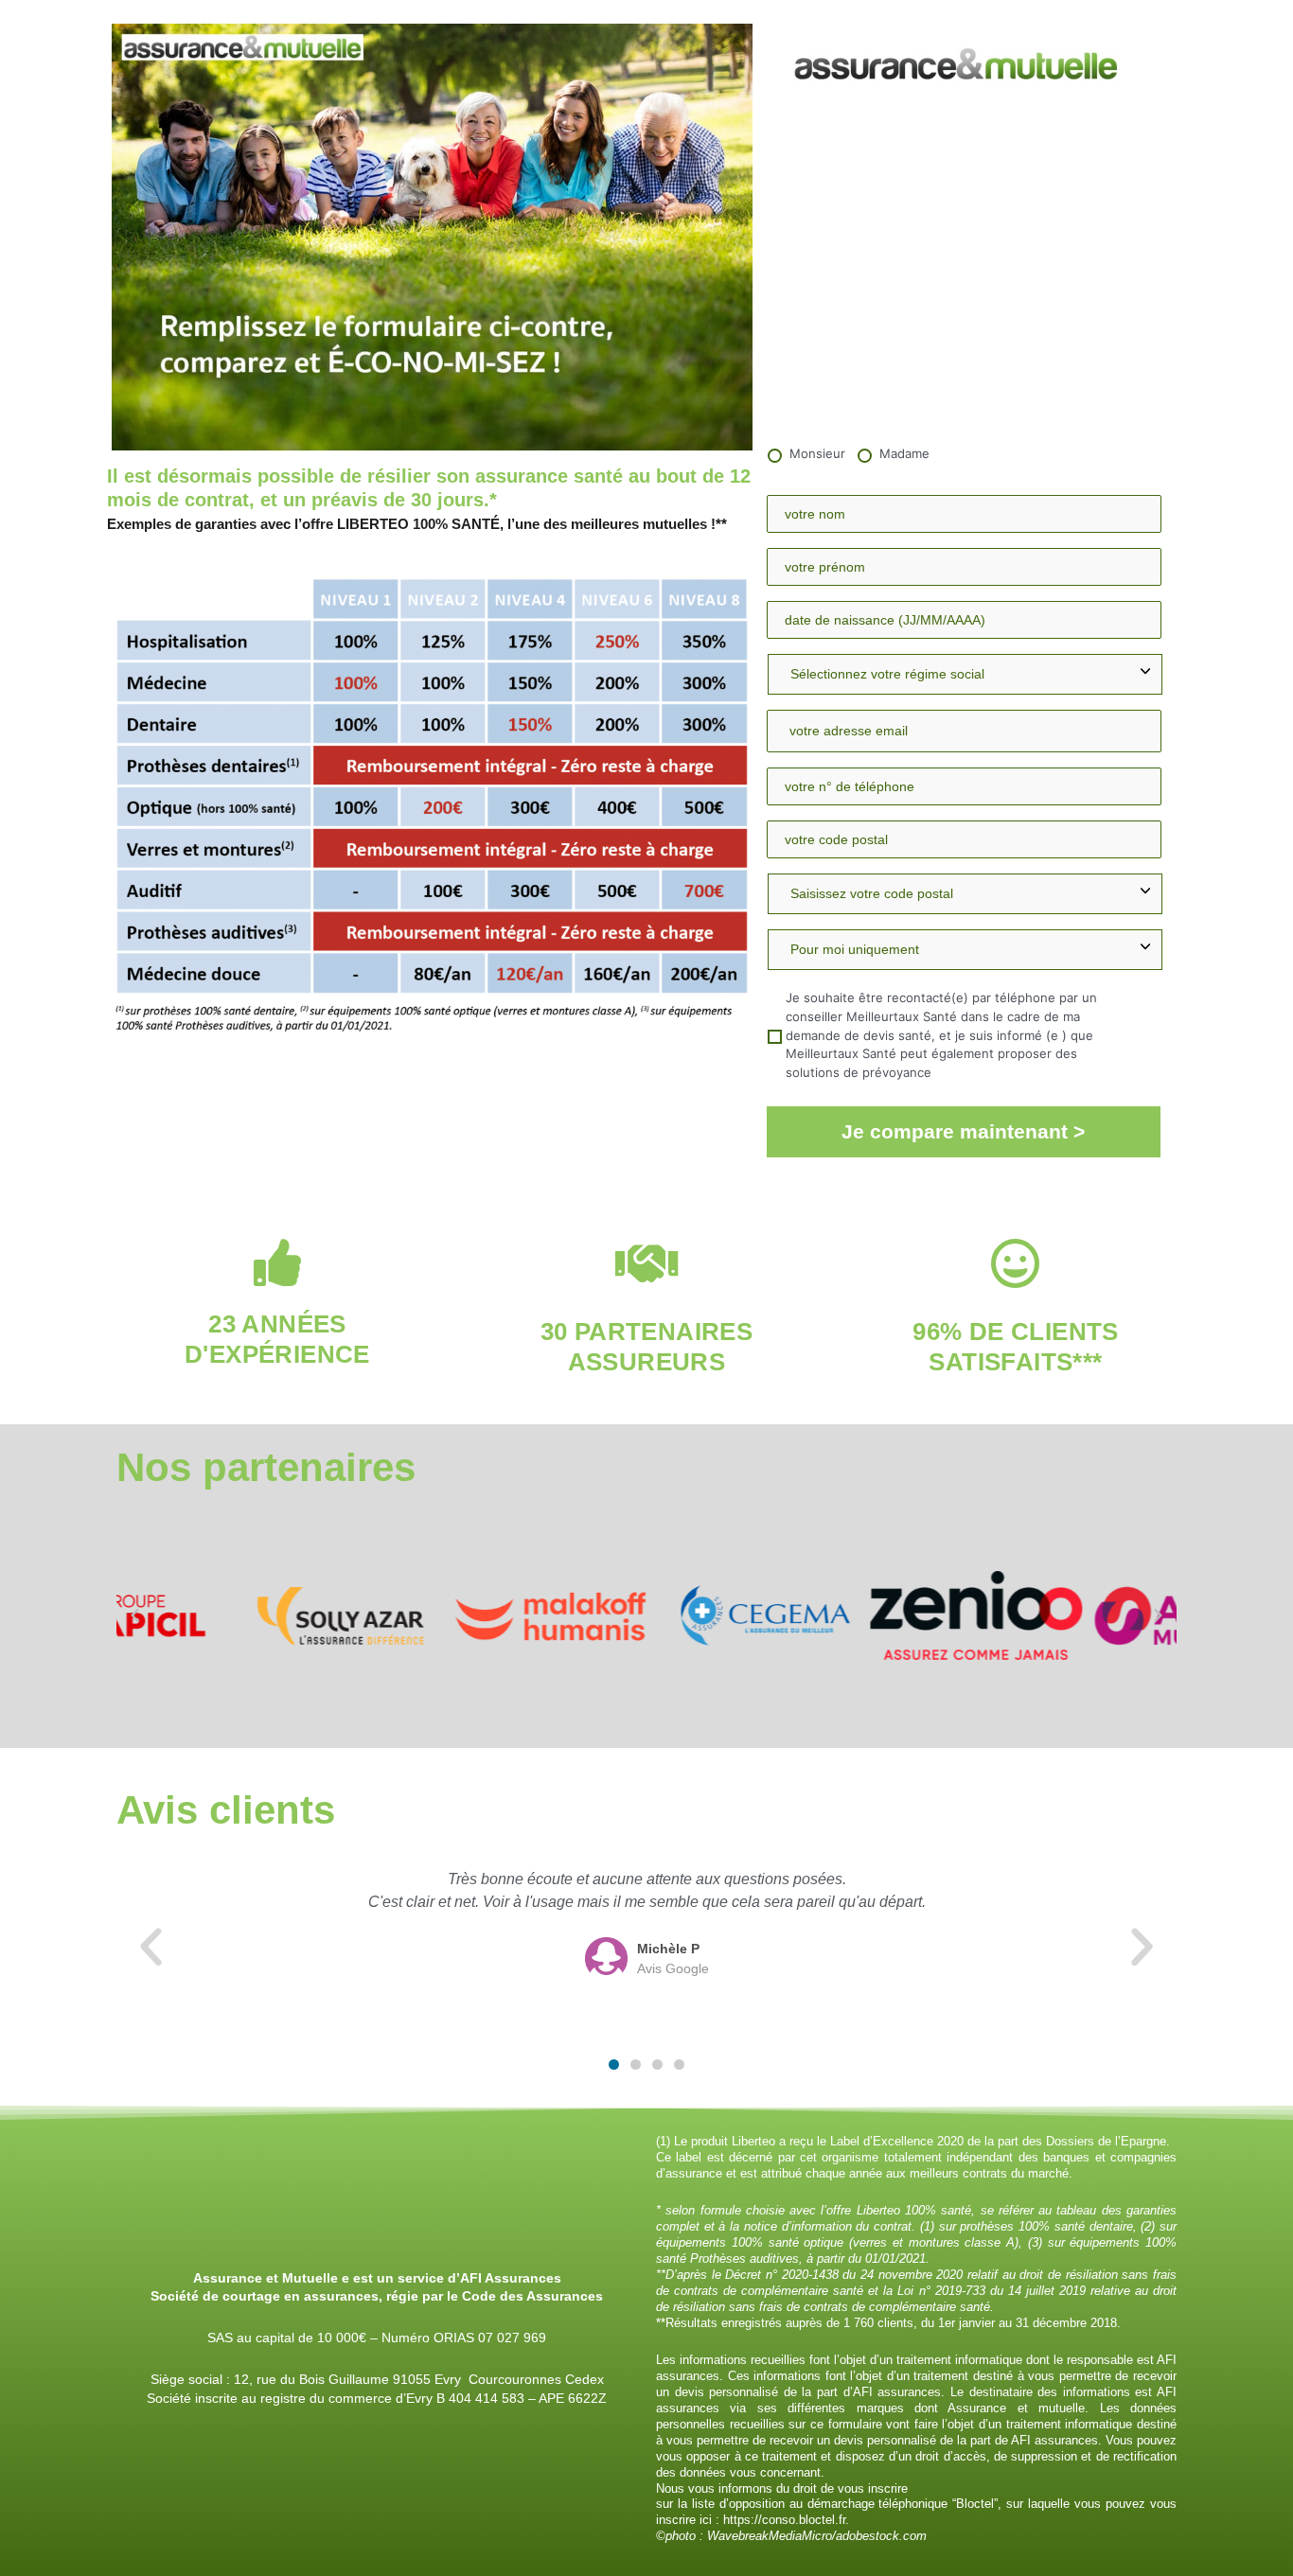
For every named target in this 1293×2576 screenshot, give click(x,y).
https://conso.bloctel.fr (784, 2520)
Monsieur (817, 453)
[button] (135, 1615)
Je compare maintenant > (963, 1131)
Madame (904, 453)
